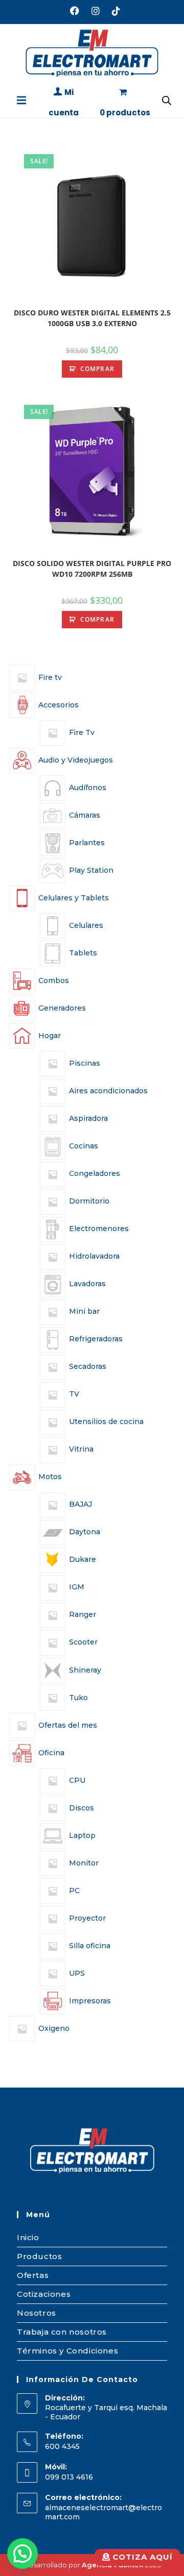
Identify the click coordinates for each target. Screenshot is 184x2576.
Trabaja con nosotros (62, 2332)
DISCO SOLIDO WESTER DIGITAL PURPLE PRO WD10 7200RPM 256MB (92, 569)
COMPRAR (97, 369)
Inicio (28, 2237)
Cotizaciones (44, 2294)
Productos (39, 2256)
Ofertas (33, 2275)
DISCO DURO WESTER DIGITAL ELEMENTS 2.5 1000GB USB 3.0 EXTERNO (92, 318)
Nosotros (37, 2313)
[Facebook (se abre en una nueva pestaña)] (75, 11)
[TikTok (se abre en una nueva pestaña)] (113, 11)
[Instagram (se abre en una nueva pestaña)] (96, 11)
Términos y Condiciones (67, 2351)
